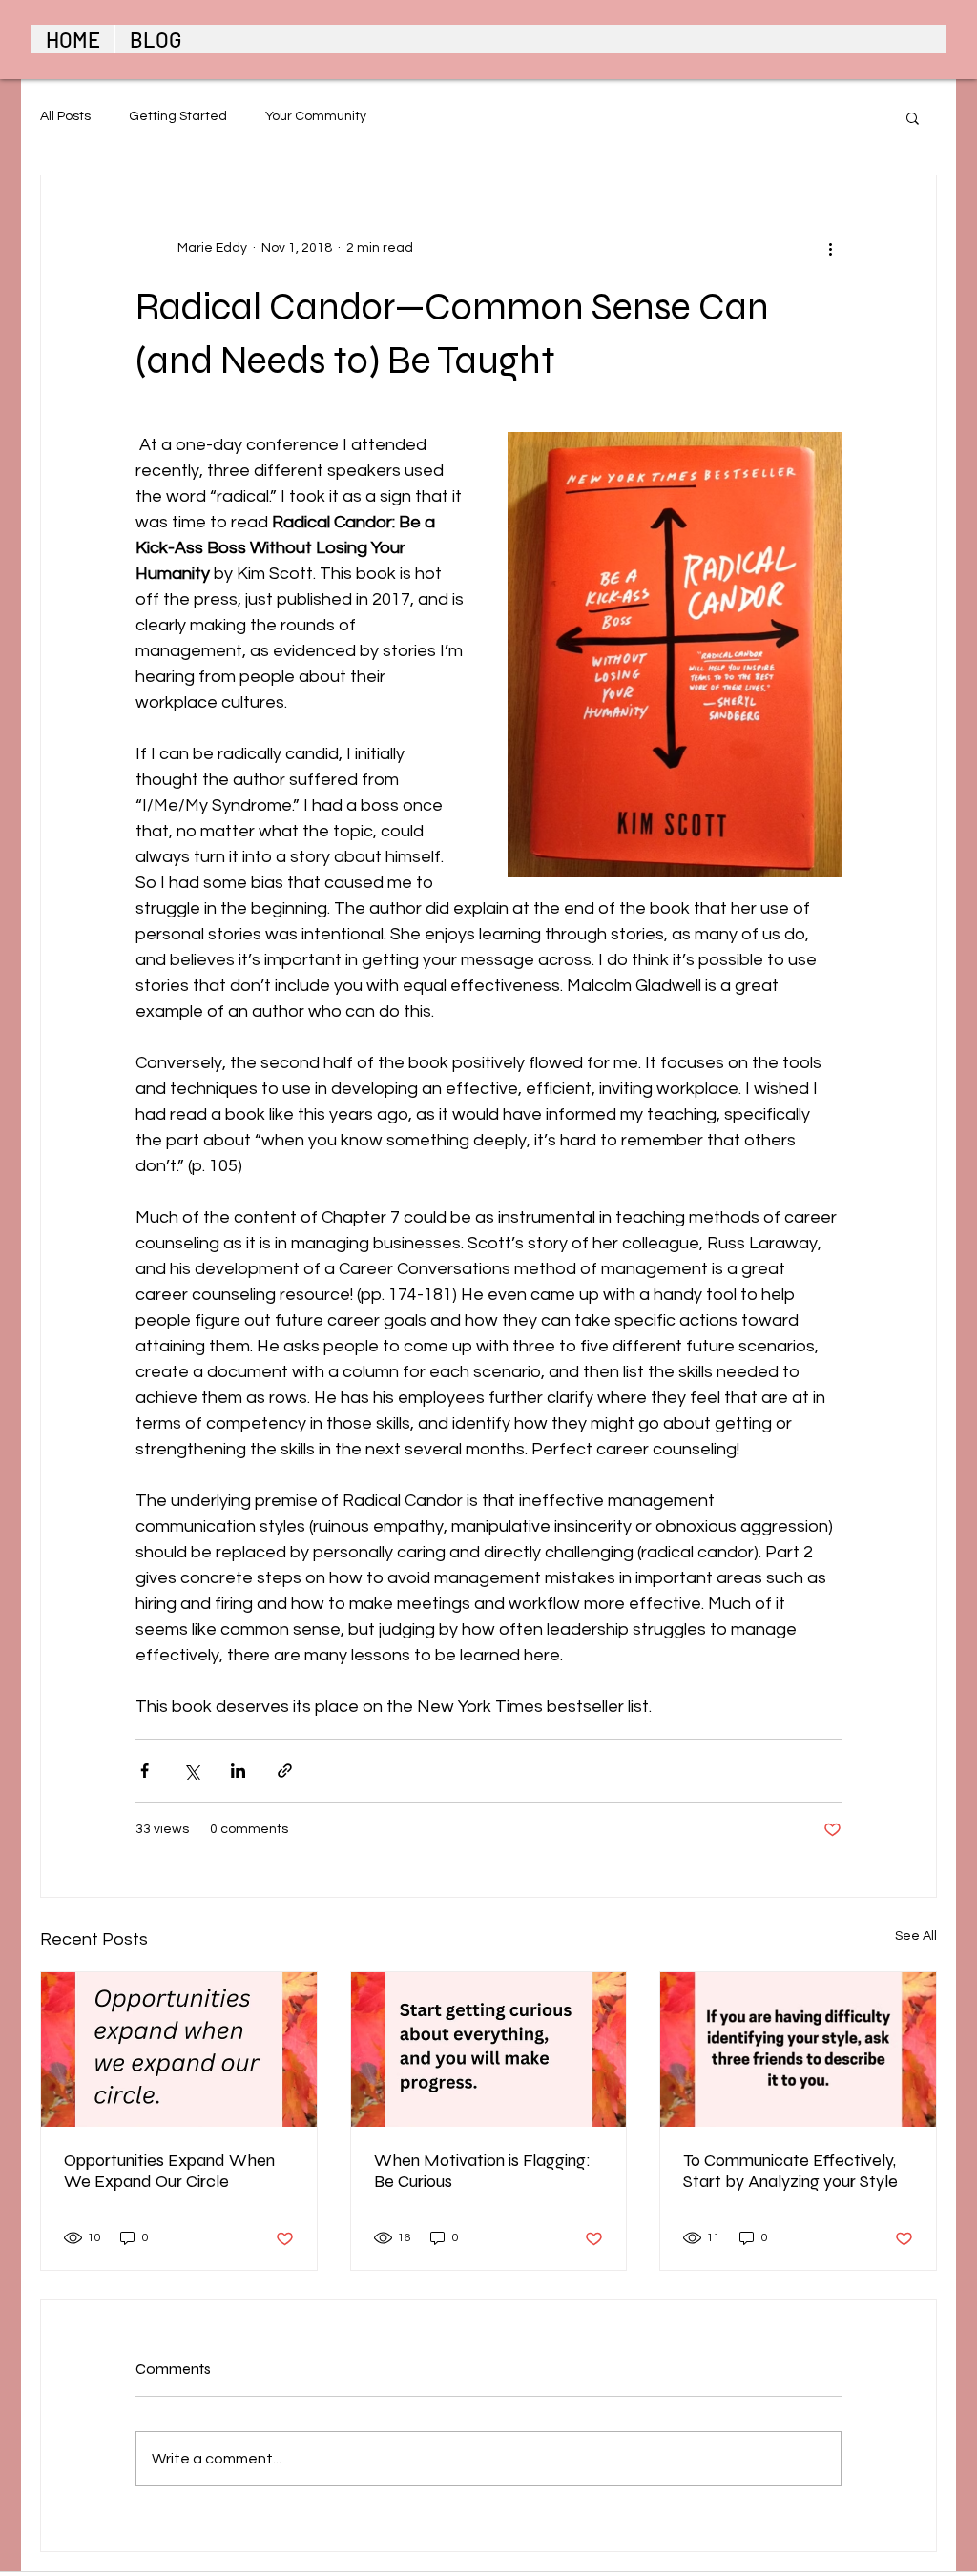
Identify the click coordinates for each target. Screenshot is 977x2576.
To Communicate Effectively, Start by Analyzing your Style (790, 2171)
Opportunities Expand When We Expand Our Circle (169, 2171)
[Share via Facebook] (145, 1771)
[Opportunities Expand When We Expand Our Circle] (179, 2050)
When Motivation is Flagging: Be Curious (482, 2171)
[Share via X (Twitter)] (191, 1771)
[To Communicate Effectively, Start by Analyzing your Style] (798, 2050)
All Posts (65, 116)
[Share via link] (285, 1771)
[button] (913, 117)
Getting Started (178, 116)
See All (916, 1936)
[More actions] (830, 248)
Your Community (316, 116)
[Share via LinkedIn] (238, 1771)
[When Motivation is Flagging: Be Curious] (489, 2050)
